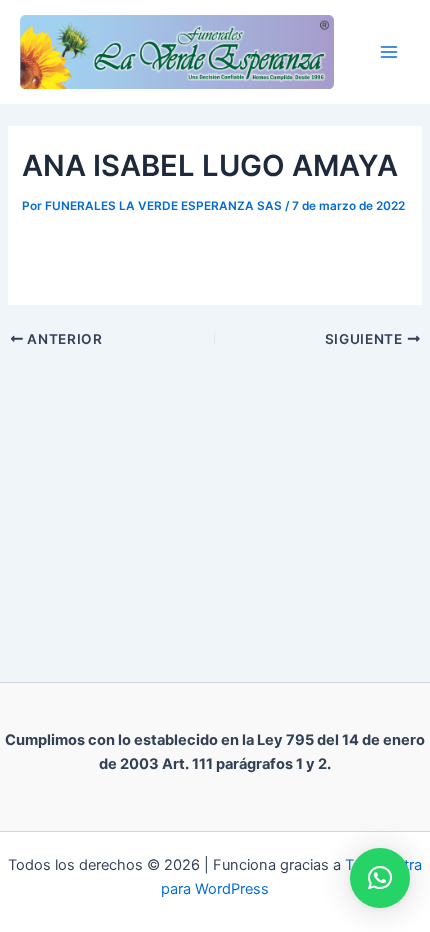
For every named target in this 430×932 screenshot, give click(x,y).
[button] (380, 878)
